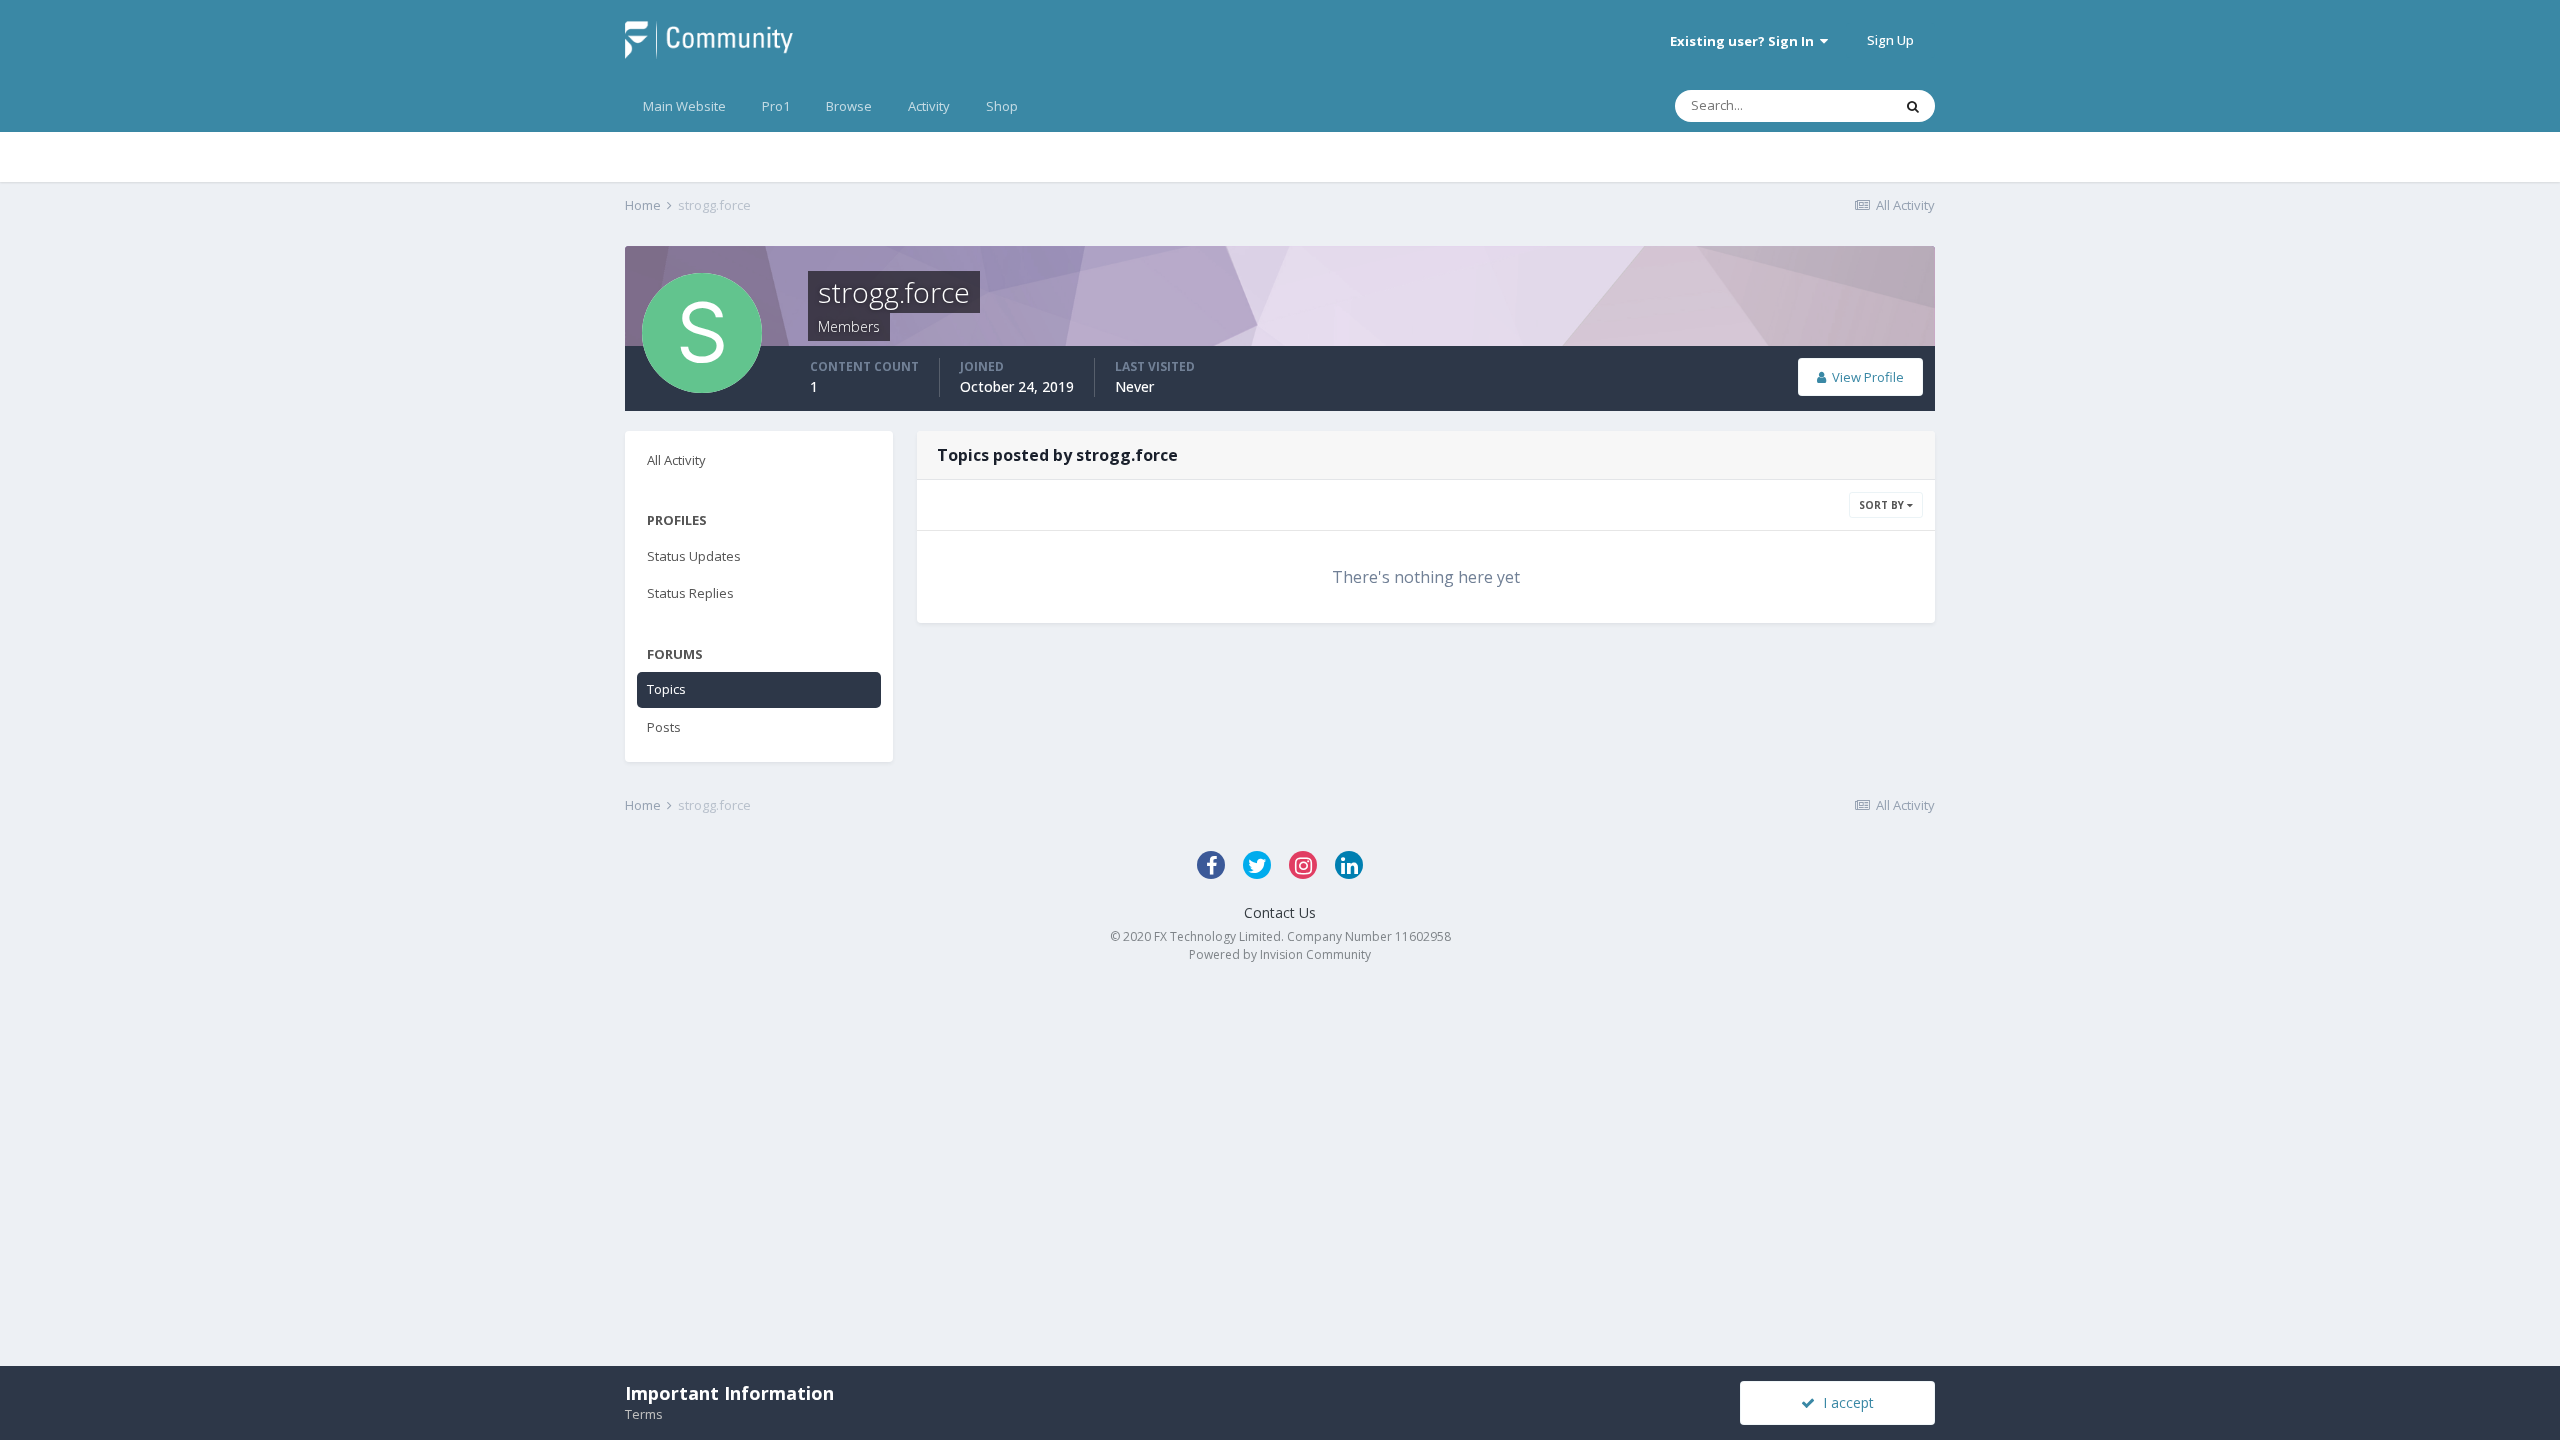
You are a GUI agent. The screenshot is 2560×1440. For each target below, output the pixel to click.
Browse (849, 106)
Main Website (684, 106)
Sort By (1883, 505)
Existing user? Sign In (1745, 41)
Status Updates (694, 556)
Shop (1002, 106)
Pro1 (776, 106)
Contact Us (1280, 912)
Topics (666, 689)
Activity (929, 106)
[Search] (1913, 106)
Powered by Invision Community (1280, 954)
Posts (664, 727)
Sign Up (1890, 40)
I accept (1844, 1402)
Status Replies (690, 593)
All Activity (676, 460)
